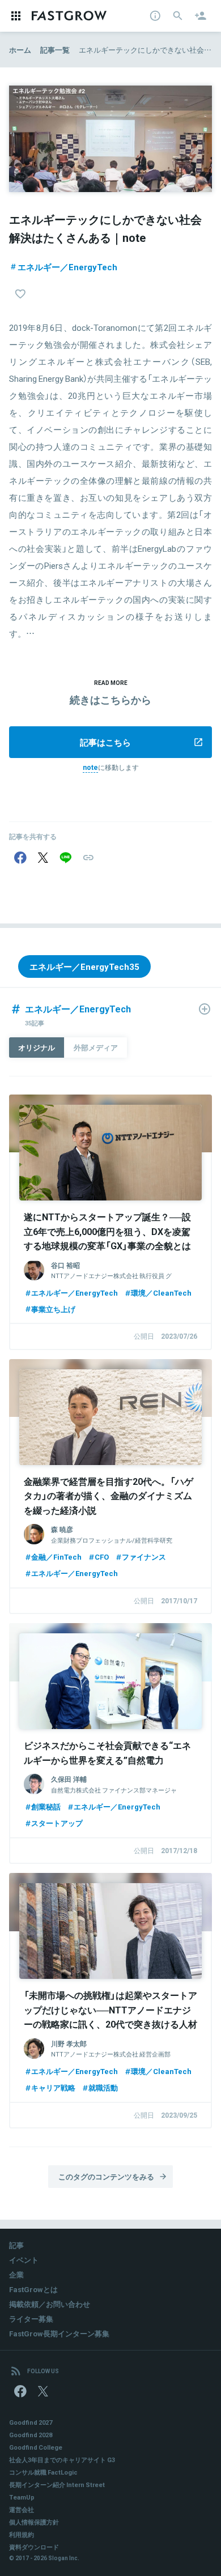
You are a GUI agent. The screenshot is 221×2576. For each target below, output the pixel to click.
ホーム (20, 50)
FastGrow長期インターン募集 (59, 2333)
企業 (16, 2274)
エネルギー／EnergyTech (67, 267)
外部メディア (96, 1047)
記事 (16, 2245)
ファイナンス (144, 1557)
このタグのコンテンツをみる (106, 2176)
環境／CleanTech (161, 1293)
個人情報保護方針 (34, 2522)
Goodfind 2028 (31, 2435)
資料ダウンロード (34, 2547)
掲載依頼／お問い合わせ (50, 2304)
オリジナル (37, 1047)
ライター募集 (31, 2319)
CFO (102, 1557)
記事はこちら (105, 742)
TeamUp (22, 2497)
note (90, 767)
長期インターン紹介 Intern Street (57, 2485)
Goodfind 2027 (31, 2422)
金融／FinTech (56, 1557)
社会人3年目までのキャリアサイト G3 (62, 2460)
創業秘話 (46, 1806)
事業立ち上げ (53, 1309)
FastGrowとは (33, 2289)
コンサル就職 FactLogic (43, 2472)
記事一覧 (55, 50)
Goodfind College (36, 2447)
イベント (24, 2260)
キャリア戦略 (53, 2087)
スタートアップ (57, 1823)
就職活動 (103, 2087)
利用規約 (22, 2534)
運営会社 (22, 2509)
